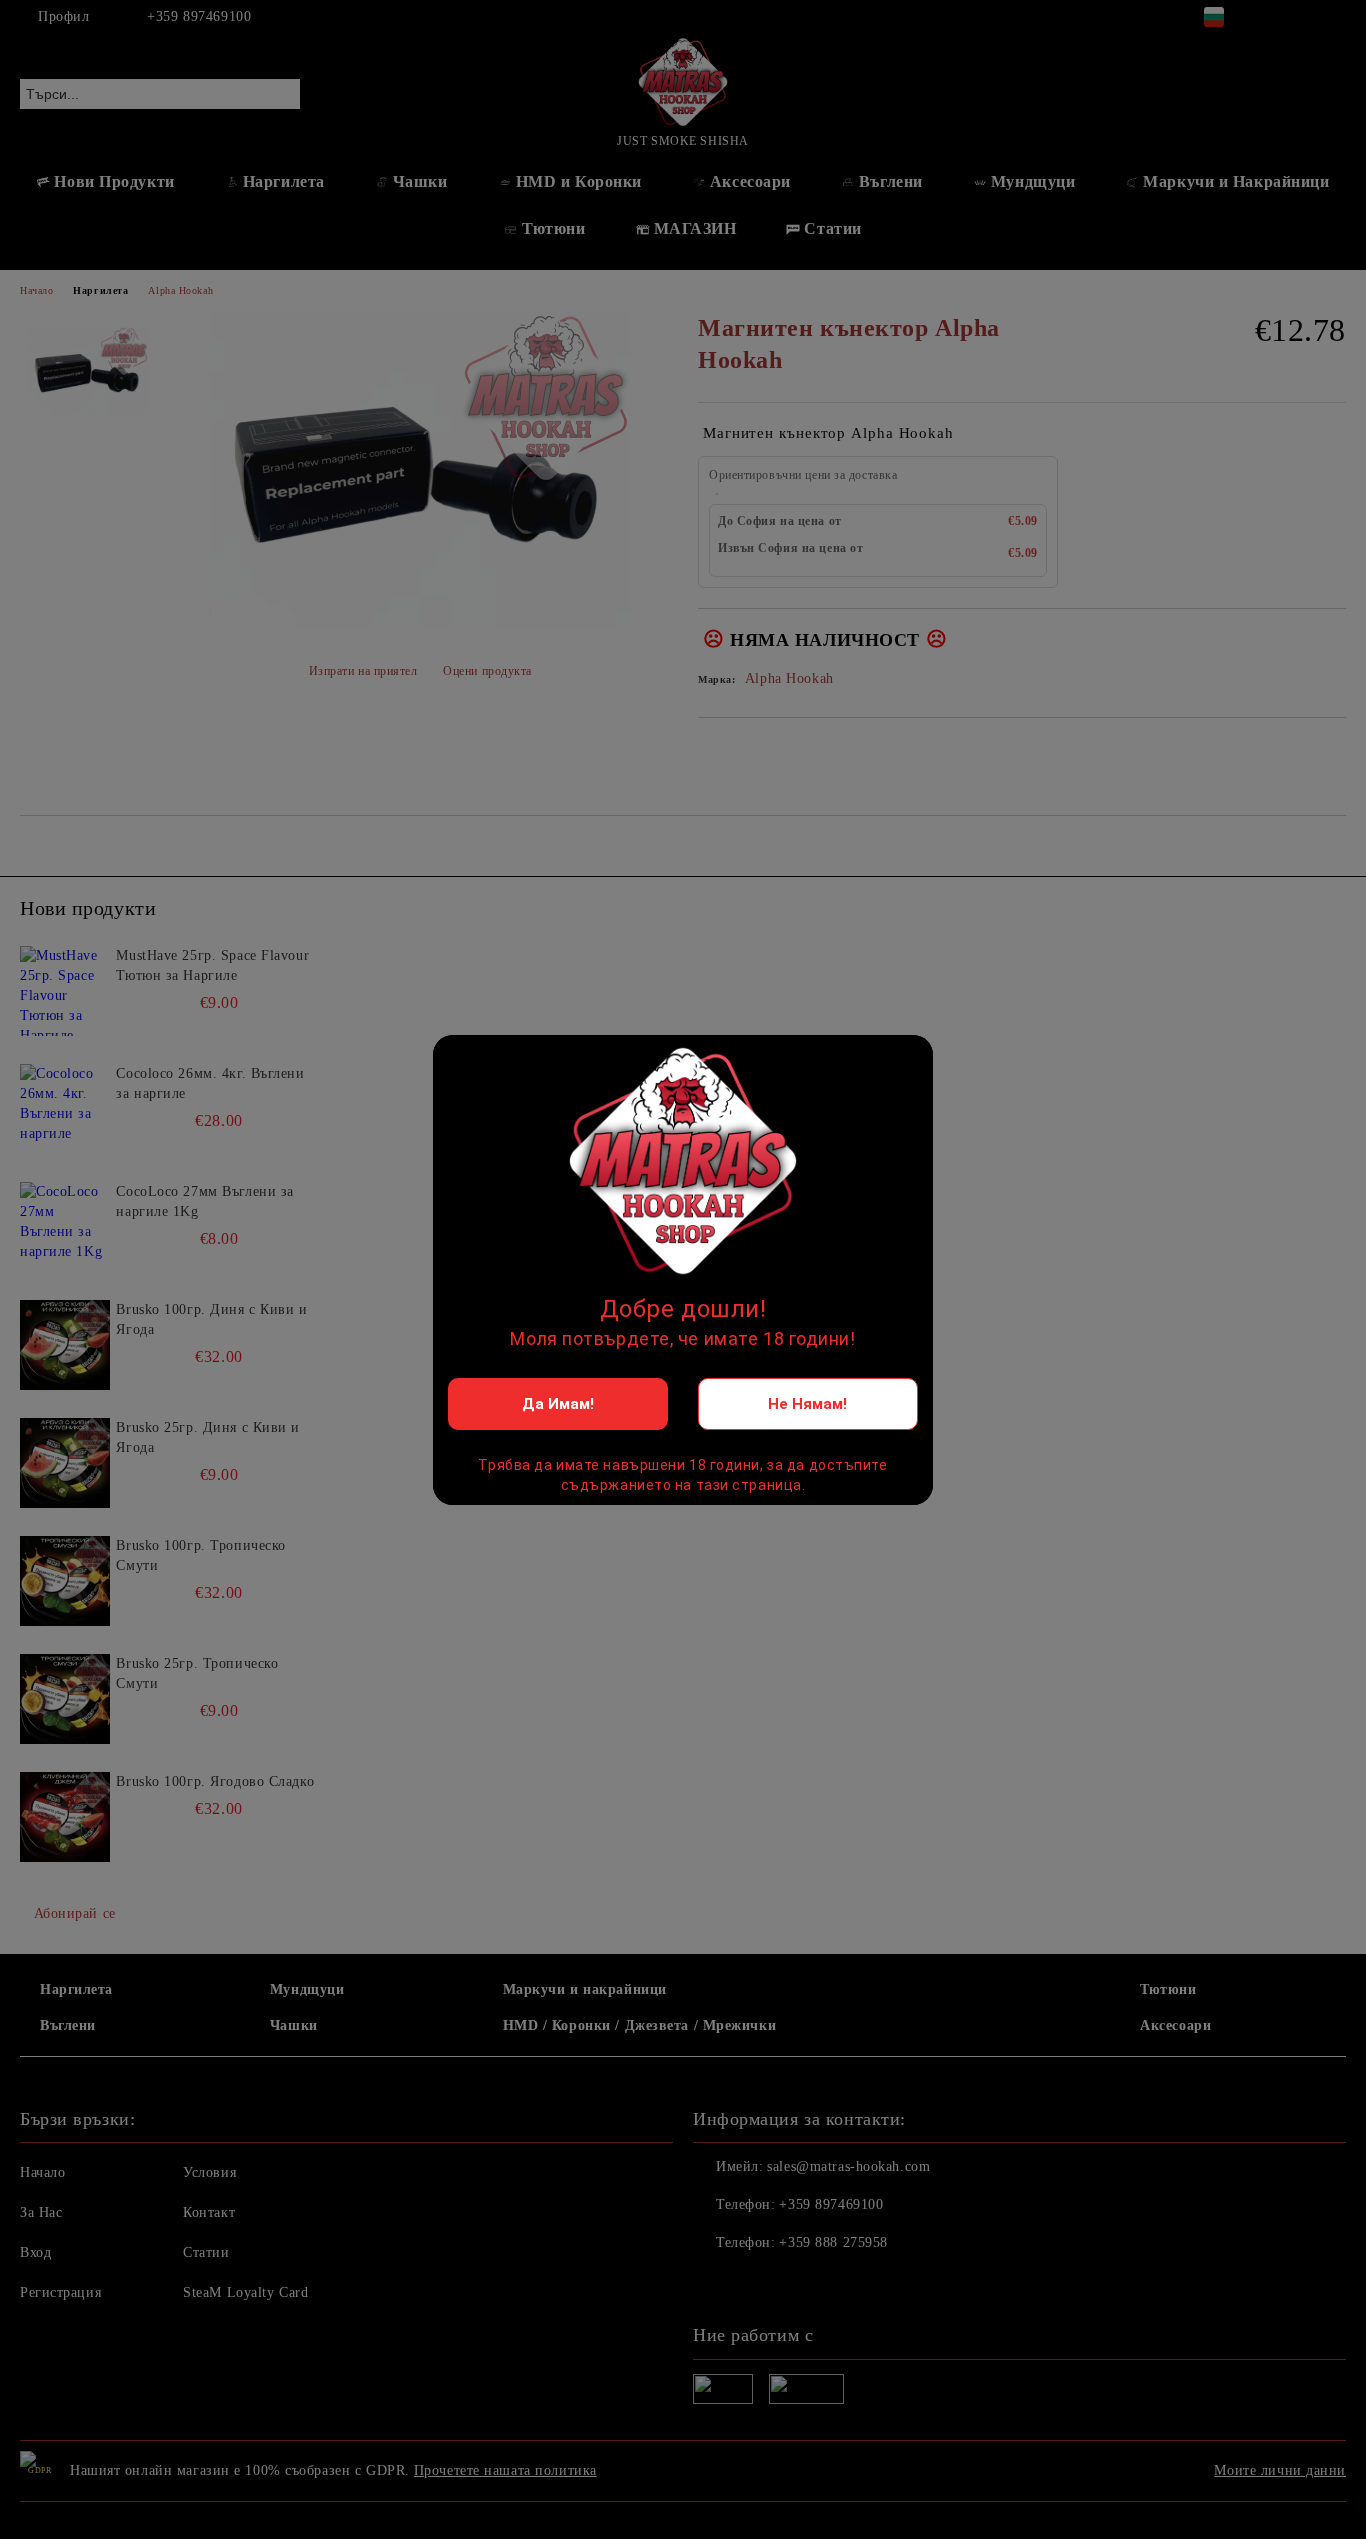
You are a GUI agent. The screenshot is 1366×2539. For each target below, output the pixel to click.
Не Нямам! (807, 1404)
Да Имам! (558, 1404)
